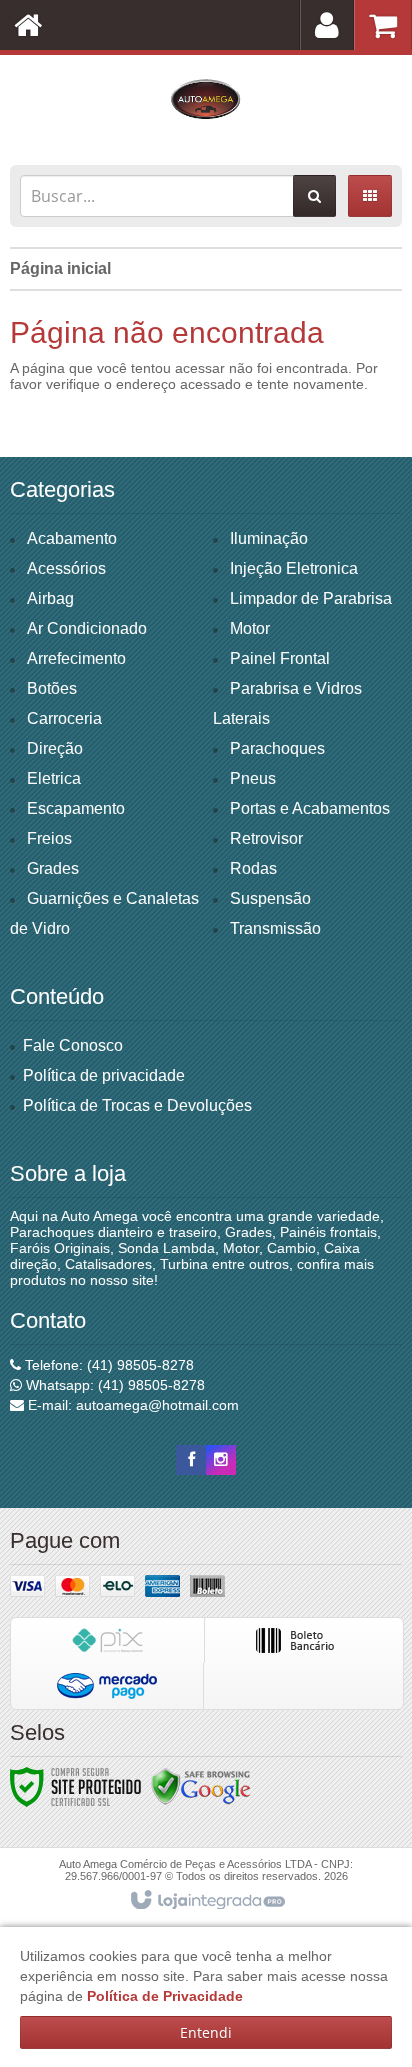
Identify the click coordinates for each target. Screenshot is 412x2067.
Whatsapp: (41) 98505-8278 (113, 1385)
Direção (55, 748)
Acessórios (66, 568)
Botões (52, 688)
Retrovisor (266, 838)
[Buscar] (314, 196)
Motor (250, 628)
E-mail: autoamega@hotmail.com (131, 1405)
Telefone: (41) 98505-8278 (107, 1365)
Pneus (253, 778)
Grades (53, 868)
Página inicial (60, 268)
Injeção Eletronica (294, 568)
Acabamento (72, 538)
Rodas (253, 868)
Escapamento (76, 808)
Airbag (50, 598)
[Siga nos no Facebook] (191, 1460)
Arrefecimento (76, 658)
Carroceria (64, 718)
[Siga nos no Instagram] (221, 1460)
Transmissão (275, 928)
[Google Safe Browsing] (201, 1786)
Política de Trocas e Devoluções (137, 1105)
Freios (49, 838)
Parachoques (277, 748)
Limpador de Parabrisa (311, 598)
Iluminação (269, 538)
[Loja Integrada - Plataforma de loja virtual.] (206, 1901)
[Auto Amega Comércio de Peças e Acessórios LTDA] (206, 105)
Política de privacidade (104, 1075)
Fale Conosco (73, 1045)
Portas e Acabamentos (310, 808)
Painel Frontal (280, 658)
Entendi (206, 2032)
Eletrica (54, 778)
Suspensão (270, 898)
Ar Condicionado (87, 628)
